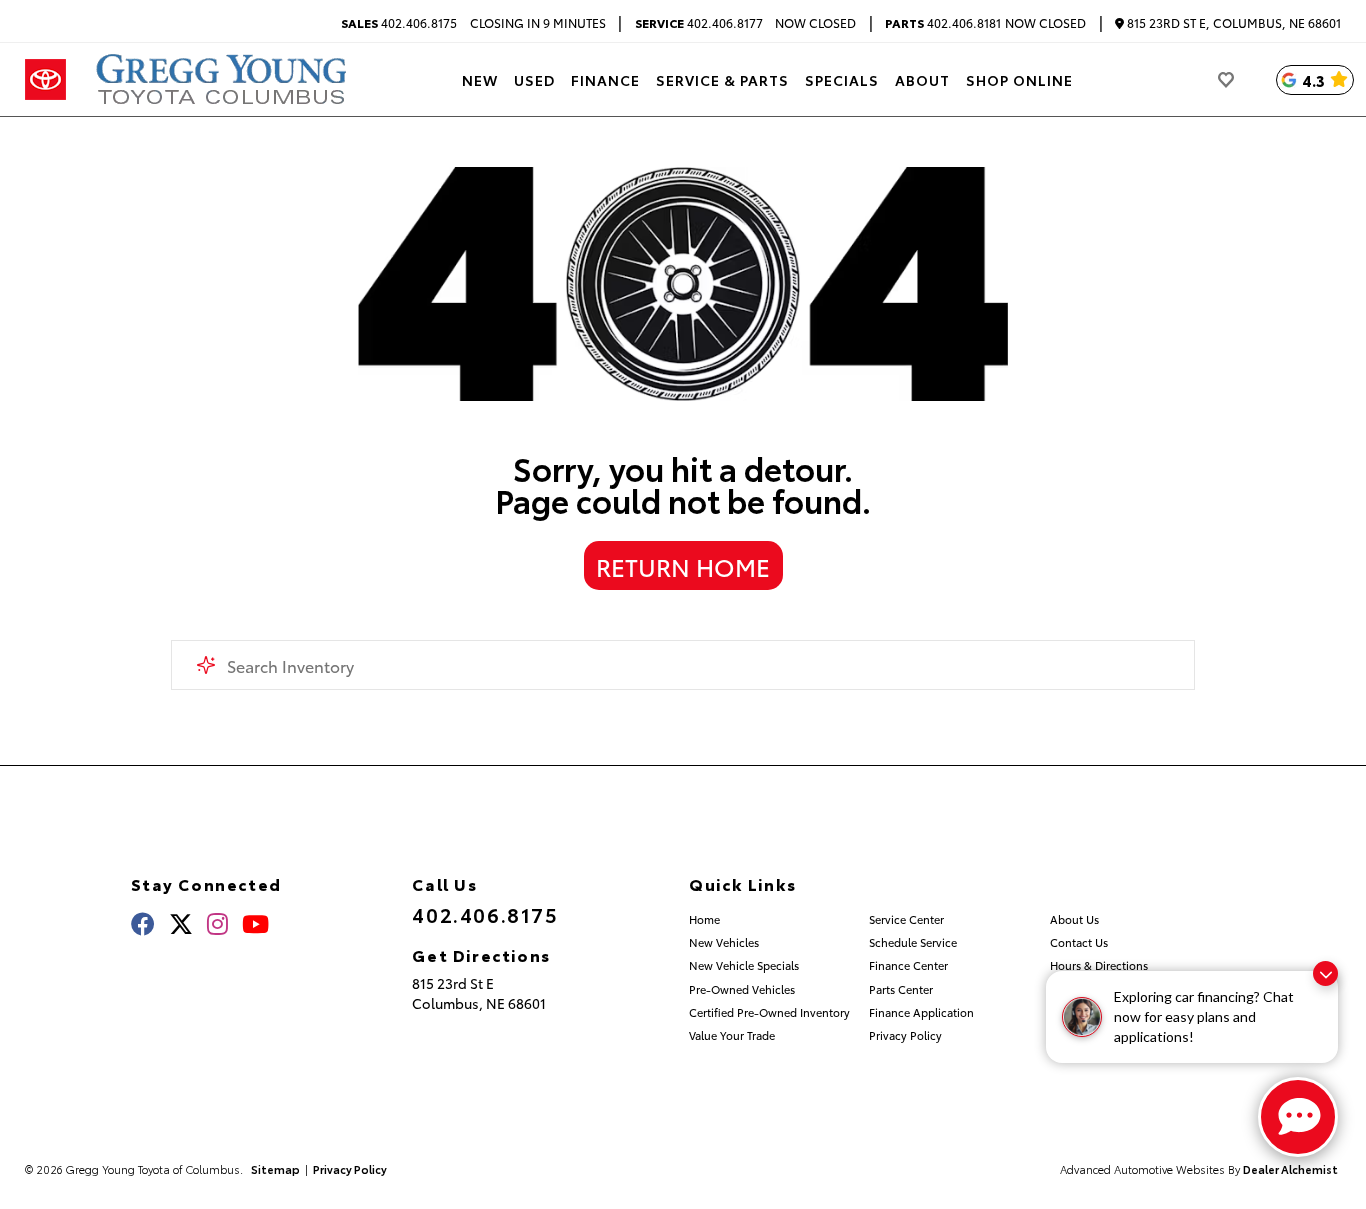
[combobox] (683, 665)
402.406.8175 (399, 23)
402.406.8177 (699, 23)
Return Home (683, 566)
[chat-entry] (1298, 1117)
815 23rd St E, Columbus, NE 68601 (1232, 23)
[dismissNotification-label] (1325, 973)
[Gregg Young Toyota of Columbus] (224, 79)
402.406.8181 (943, 23)
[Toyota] (45, 80)
